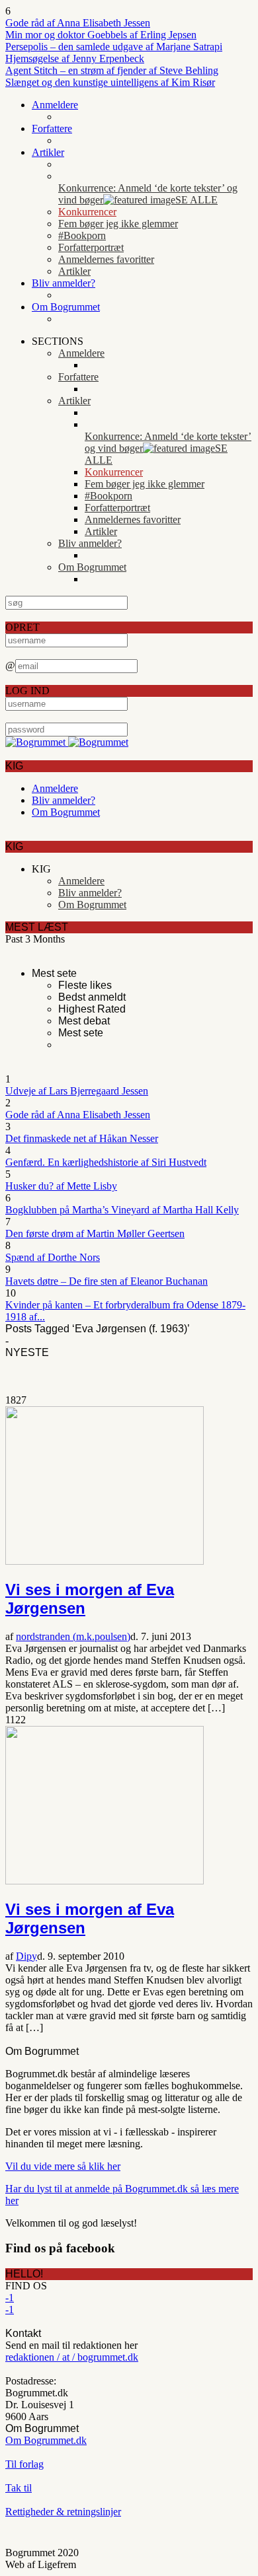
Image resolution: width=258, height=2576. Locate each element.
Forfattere (52, 128)
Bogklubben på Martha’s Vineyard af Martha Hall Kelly (122, 1210)
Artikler (48, 152)
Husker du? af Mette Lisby (61, 1186)
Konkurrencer (87, 212)
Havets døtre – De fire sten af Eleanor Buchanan (107, 1281)
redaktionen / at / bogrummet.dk (72, 2357)
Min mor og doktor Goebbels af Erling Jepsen (101, 35)
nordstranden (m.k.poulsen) (73, 1636)
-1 (10, 2298)
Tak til (19, 2488)
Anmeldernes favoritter (106, 259)
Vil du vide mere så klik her (63, 2166)
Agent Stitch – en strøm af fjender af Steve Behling (112, 70)
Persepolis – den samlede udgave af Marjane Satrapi (114, 47)
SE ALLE (196, 200)
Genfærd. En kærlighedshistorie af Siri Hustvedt (106, 1162)
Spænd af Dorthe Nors (53, 1257)
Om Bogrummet (66, 307)
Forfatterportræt (91, 247)
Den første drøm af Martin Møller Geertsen (95, 1234)
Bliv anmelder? (64, 283)
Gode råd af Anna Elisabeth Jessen (78, 23)
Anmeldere (55, 105)
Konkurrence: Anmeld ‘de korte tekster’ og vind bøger (148, 194)
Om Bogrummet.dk (46, 2440)
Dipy (26, 1956)
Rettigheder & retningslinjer (63, 2512)
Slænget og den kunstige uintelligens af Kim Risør (110, 82)
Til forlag (24, 2464)
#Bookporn (82, 235)
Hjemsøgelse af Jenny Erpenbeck (75, 58)
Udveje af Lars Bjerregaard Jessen (77, 1091)
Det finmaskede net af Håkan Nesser (82, 1138)
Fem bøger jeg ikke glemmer (118, 224)
